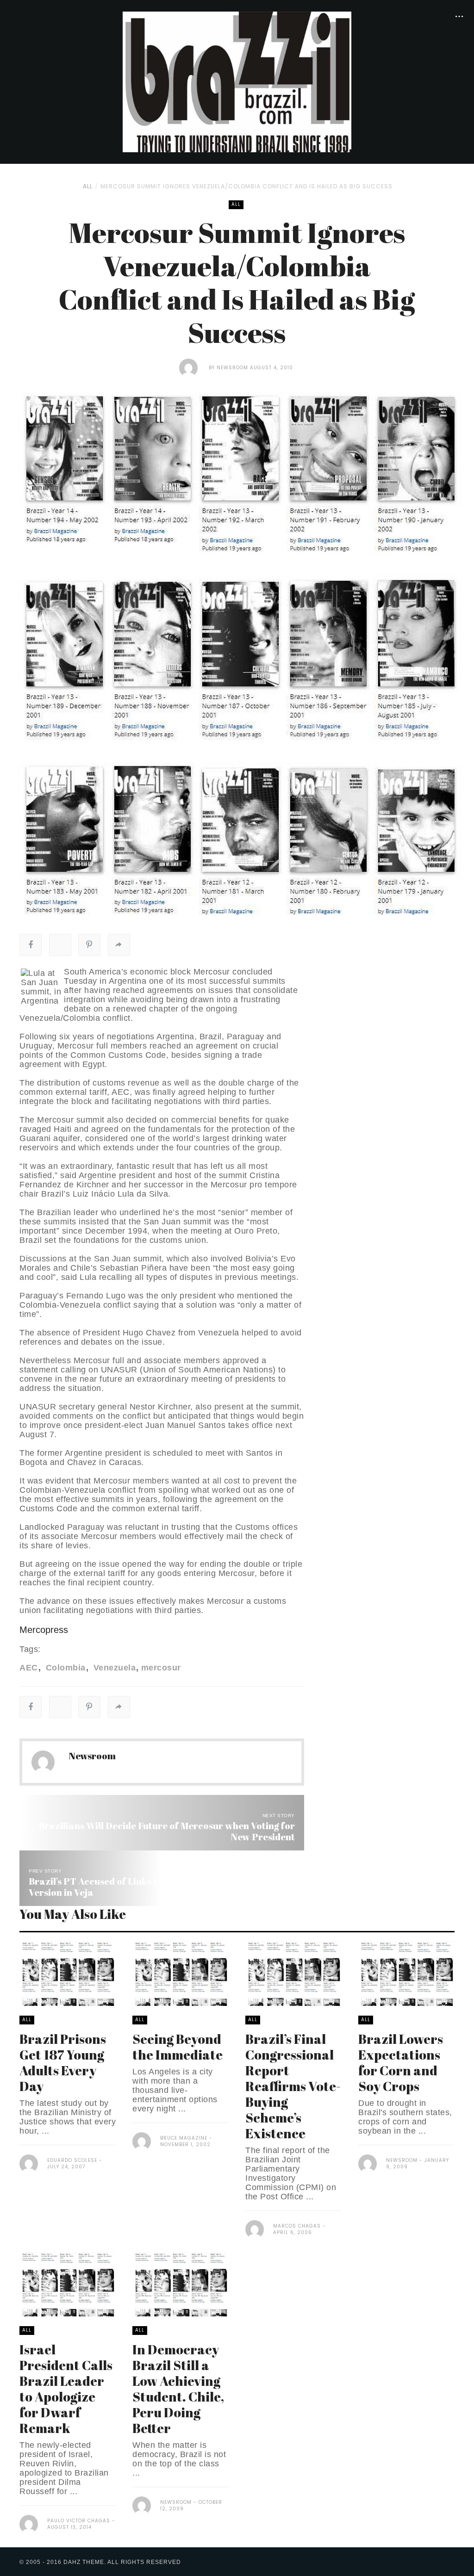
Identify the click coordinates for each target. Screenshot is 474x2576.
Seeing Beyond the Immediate (178, 2047)
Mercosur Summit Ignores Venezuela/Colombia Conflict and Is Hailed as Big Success (246, 186)
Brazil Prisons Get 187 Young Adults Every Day (63, 2062)
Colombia (64, 1668)
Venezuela (113, 1668)
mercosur (161, 1668)
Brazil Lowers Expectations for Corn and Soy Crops (401, 2062)
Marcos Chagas (297, 2226)
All (88, 186)
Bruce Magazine (184, 2138)
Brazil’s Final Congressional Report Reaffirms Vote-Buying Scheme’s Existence (293, 2086)
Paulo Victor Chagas (80, 2521)
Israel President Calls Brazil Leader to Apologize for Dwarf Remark (66, 2389)
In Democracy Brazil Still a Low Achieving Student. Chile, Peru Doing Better (178, 2389)
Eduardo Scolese (72, 2160)
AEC (29, 1668)
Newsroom (232, 368)
